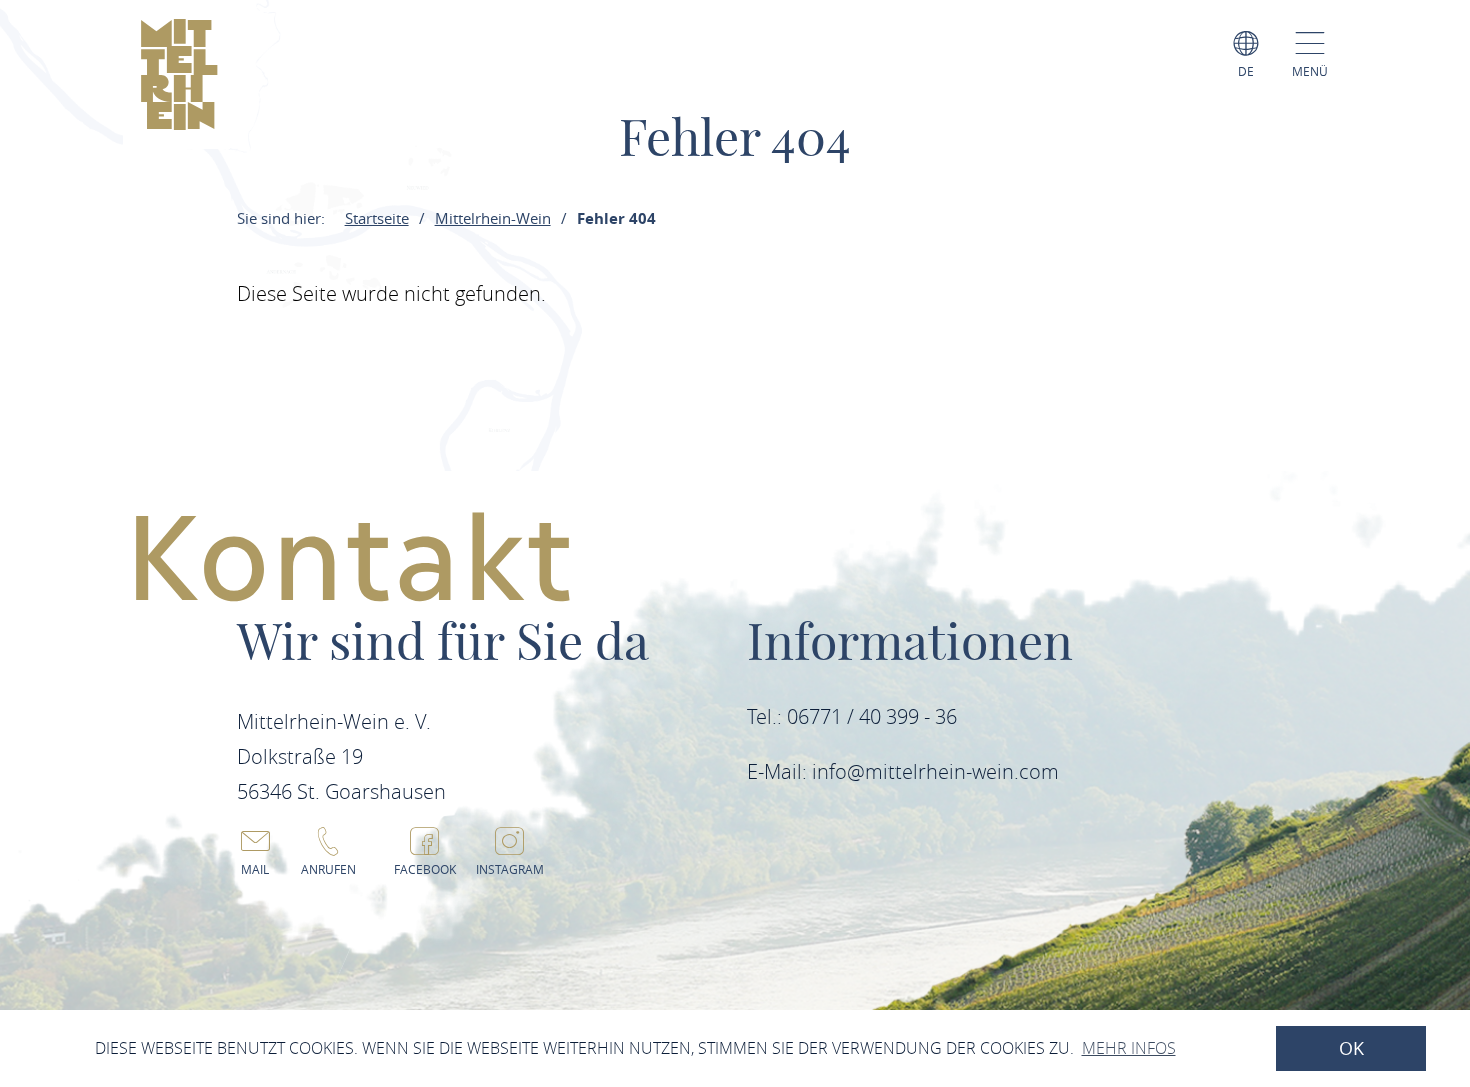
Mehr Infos (1129, 1048)
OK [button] (1351, 1048)
